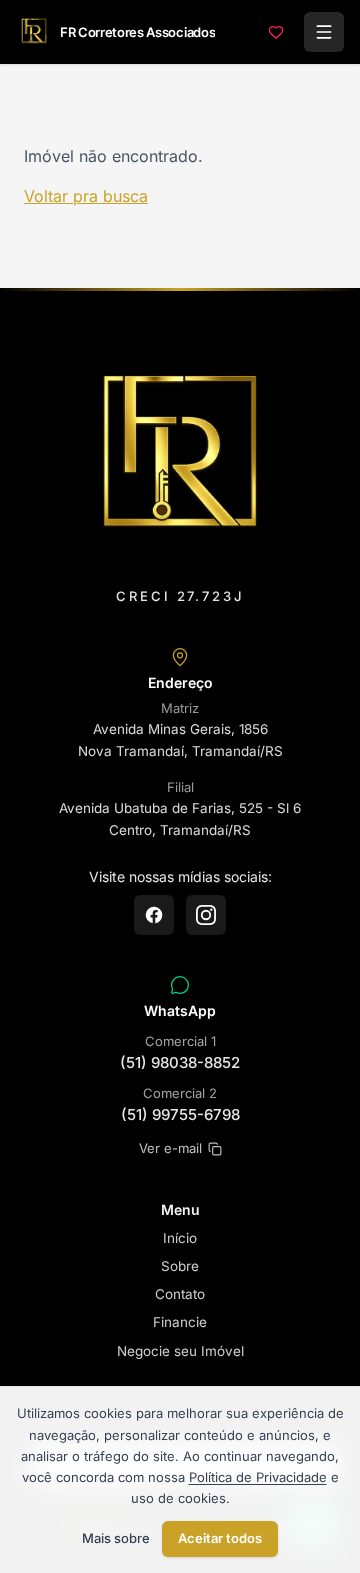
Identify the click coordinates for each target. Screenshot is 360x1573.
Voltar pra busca (86, 196)
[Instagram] (206, 915)
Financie (180, 1322)
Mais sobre (116, 1538)
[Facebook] (154, 915)
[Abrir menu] (324, 32)
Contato (180, 1294)
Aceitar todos (220, 1538)
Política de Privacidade (258, 1477)
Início (180, 1238)
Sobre (180, 1266)
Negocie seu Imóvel (180, 1351)
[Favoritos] (276, 32)
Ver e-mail (170, 1148)
